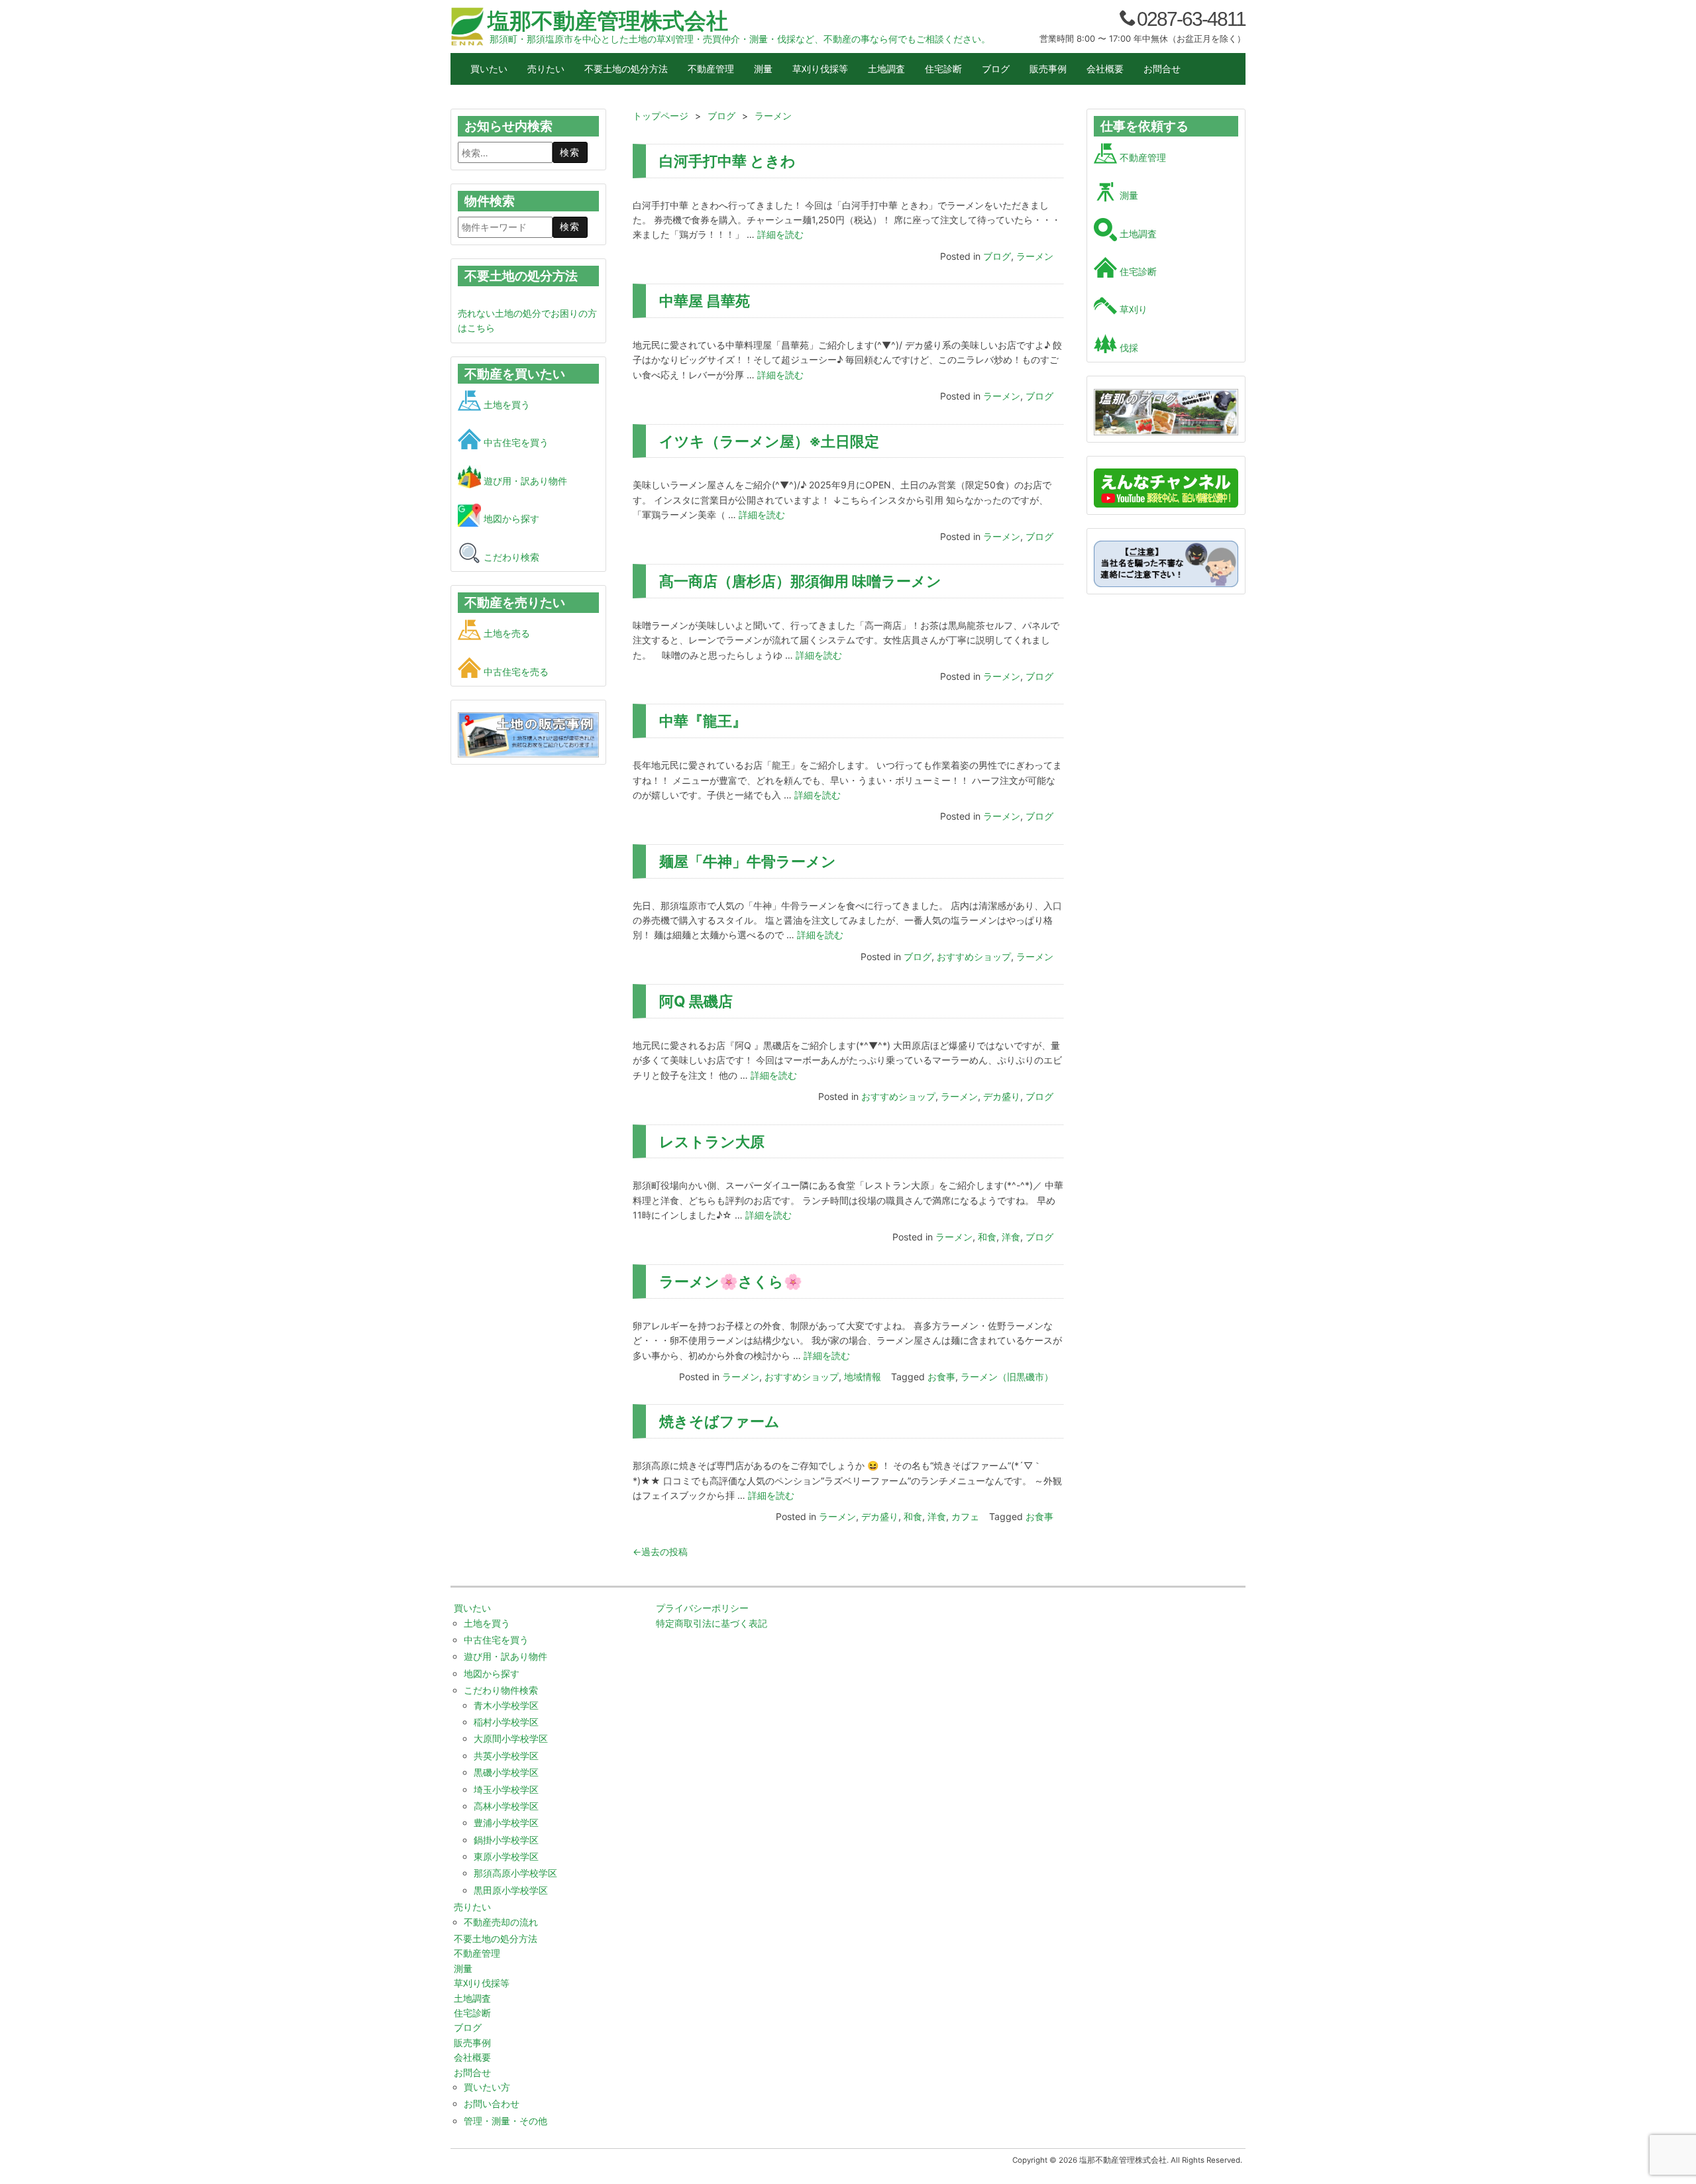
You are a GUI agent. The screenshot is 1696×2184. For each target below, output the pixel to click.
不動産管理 (711, 69)
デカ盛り (1002, 1096)
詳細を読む (780, 234)
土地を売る (505, 633)
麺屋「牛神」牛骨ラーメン (748, 861)
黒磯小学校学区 (506, 1772)
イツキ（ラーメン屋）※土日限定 (769, 441)
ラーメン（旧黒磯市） (1007, 1377)
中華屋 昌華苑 (705, 300)
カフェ (965, 1516)
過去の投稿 (660, 1552)
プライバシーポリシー (702, 1608)
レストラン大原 (712, 1141)
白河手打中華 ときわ (727, 161)
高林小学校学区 (506, 1806)
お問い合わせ (492, 2103)
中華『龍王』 (703, 721)
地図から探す (510, 519)
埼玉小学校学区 (506, 1789)
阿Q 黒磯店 (696, 1001)
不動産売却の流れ (501, 1922)
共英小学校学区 (506, 1756)
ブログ (996, 69)
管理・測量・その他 (505, 2121)
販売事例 (1048, 69)
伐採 (1128, 348)
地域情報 (863, 1377)
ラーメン (1035, 256)
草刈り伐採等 (820, 69)
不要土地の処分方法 (626, 69)
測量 (763, 69)
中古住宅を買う (515, 442)
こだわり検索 (510, 557)
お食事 (941, 1377)
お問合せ (1162, 69)
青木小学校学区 (506, 1705)
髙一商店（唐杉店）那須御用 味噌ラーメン (800, 581)
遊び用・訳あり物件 (524, 481)
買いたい (489, 69)
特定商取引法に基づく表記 (712, 1623)
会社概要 (1105, 69)
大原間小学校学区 (511, 1738)
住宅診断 (943, 69)
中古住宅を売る (515, 672)
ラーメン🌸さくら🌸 (731, 1281)
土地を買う (505, 405)
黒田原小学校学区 (511, 1890)
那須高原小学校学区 (515, 1873)
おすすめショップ (974, 956)
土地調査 (886, 69)
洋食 (1011, 1237)
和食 (987, 1237)
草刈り (1132, 309)
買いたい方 (487, 2087)
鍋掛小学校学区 (506, 1840)
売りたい (546, 69)
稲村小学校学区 (506, 1722)
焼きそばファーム (719, 1421)
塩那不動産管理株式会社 (608, 21)
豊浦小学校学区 (506, 1823)
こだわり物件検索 (501, 1690)
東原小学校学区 (506, 1856)
